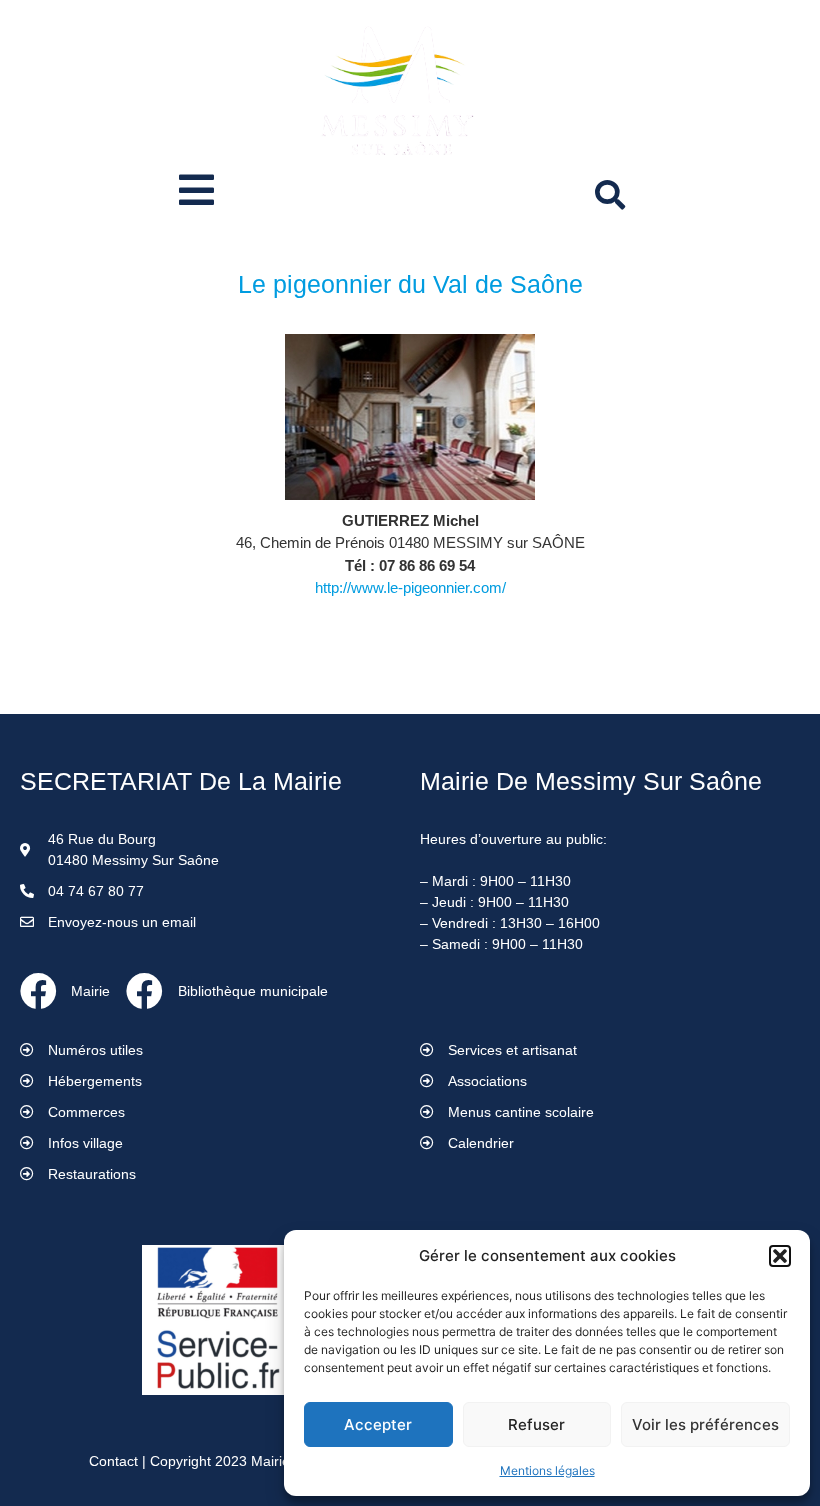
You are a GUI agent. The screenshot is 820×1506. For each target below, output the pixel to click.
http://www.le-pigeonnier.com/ (410, 587)
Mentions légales (547, 1470)
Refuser (536, 1424)
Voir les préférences (705, 1424)
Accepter (378, 1424)
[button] (780, 1256)
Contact (113, 1461)
